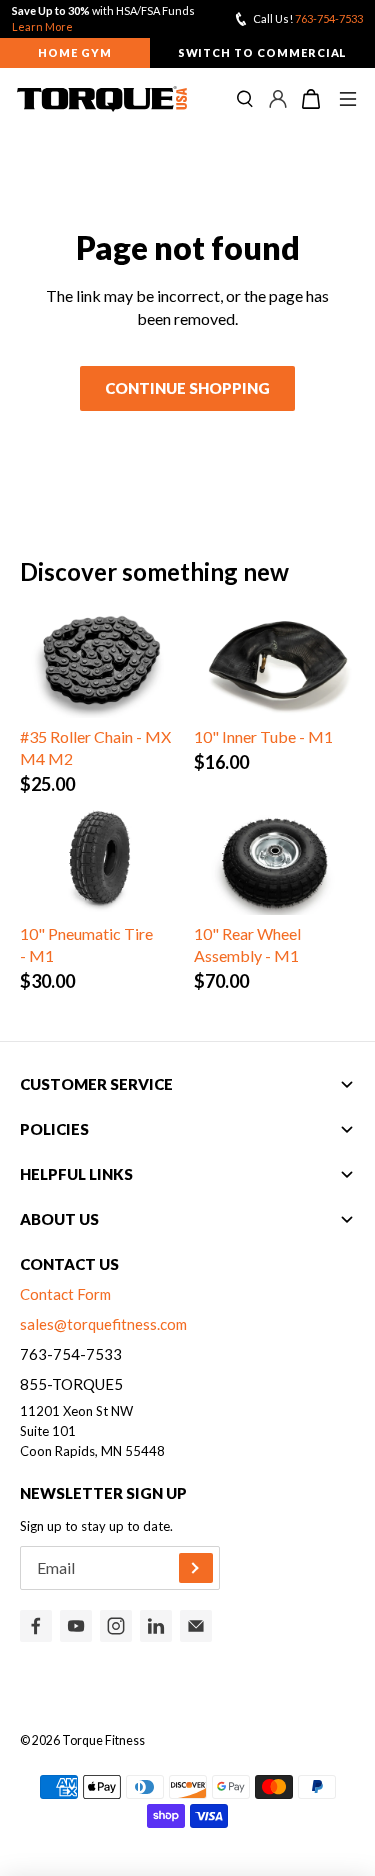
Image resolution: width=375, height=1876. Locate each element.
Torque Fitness (103, 1740)
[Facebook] (36, 1626)
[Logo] (102, 99)
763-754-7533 (329, 18)
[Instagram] (116, 1626)
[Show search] (245, 99)
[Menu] (347, 99)
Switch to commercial (263, 52)
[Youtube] (76, 1626)
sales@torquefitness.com (103, 1324)
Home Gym (75, 52)
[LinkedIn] (156, 1626)
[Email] (196, 1626)
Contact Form (65, 1294)
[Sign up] (196, 1568)
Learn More (42, 26)
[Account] (278, 99)
